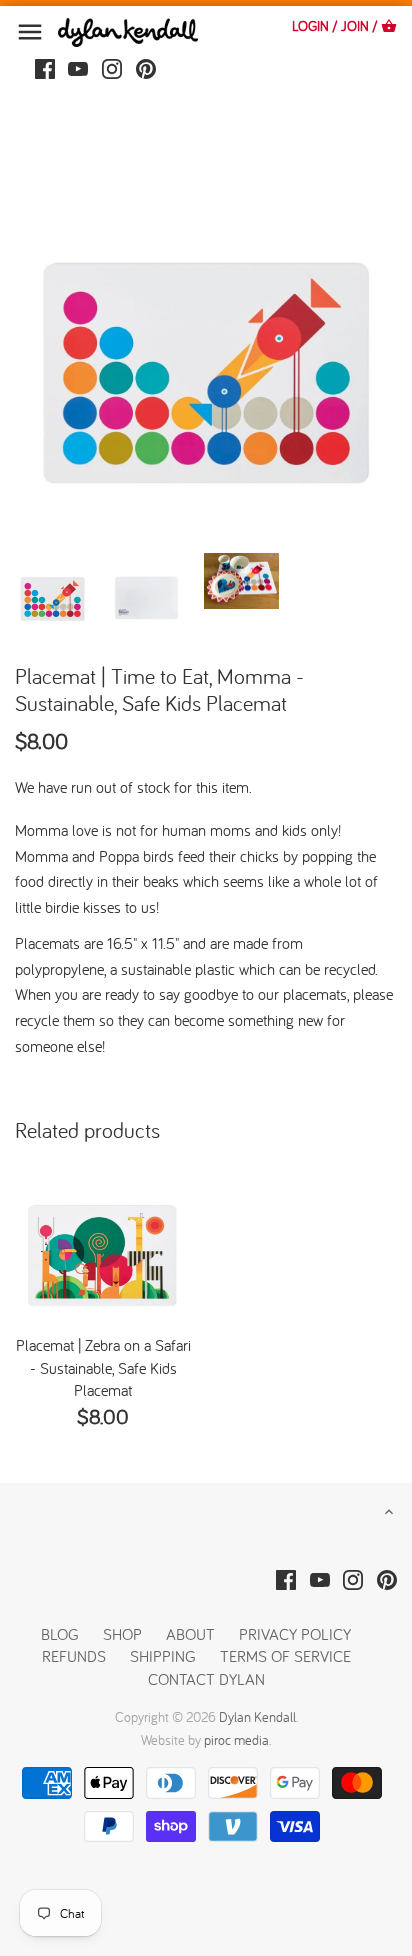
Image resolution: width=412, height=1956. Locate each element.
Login (310, 26)
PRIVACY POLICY (295, 1634)
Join (355, 26)
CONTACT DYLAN (206, 1679)
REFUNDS (74, 1656)
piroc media (236, 1740)
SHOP (122, 1634)
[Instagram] (112, 66)
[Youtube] (78, 66)
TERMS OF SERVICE (285, 1656)
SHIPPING (165, 1656)
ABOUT (190, 1634)
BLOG (60, 1634)
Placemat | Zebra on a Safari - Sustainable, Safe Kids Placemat (103, 1367)
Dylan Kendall (257, 1717)
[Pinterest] (146, 66)
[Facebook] (45, 66)
